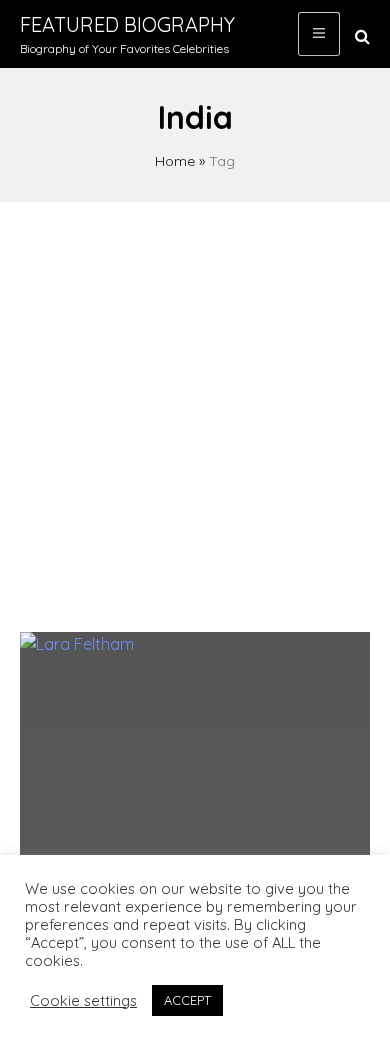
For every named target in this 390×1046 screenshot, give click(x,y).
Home (175, 161)
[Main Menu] (319, 34)
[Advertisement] (195, 407)
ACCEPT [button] (187, 1000)
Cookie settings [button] (83, 1001)
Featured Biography (127, 24)
